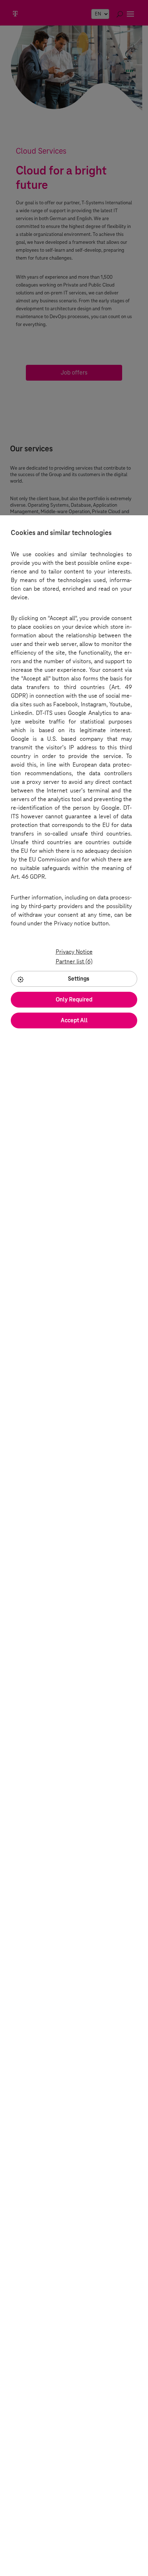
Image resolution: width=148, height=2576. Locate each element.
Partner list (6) (74, 961)
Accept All (74, 1020)
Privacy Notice (74, 952)
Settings (79, 979)
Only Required (74, 999)
